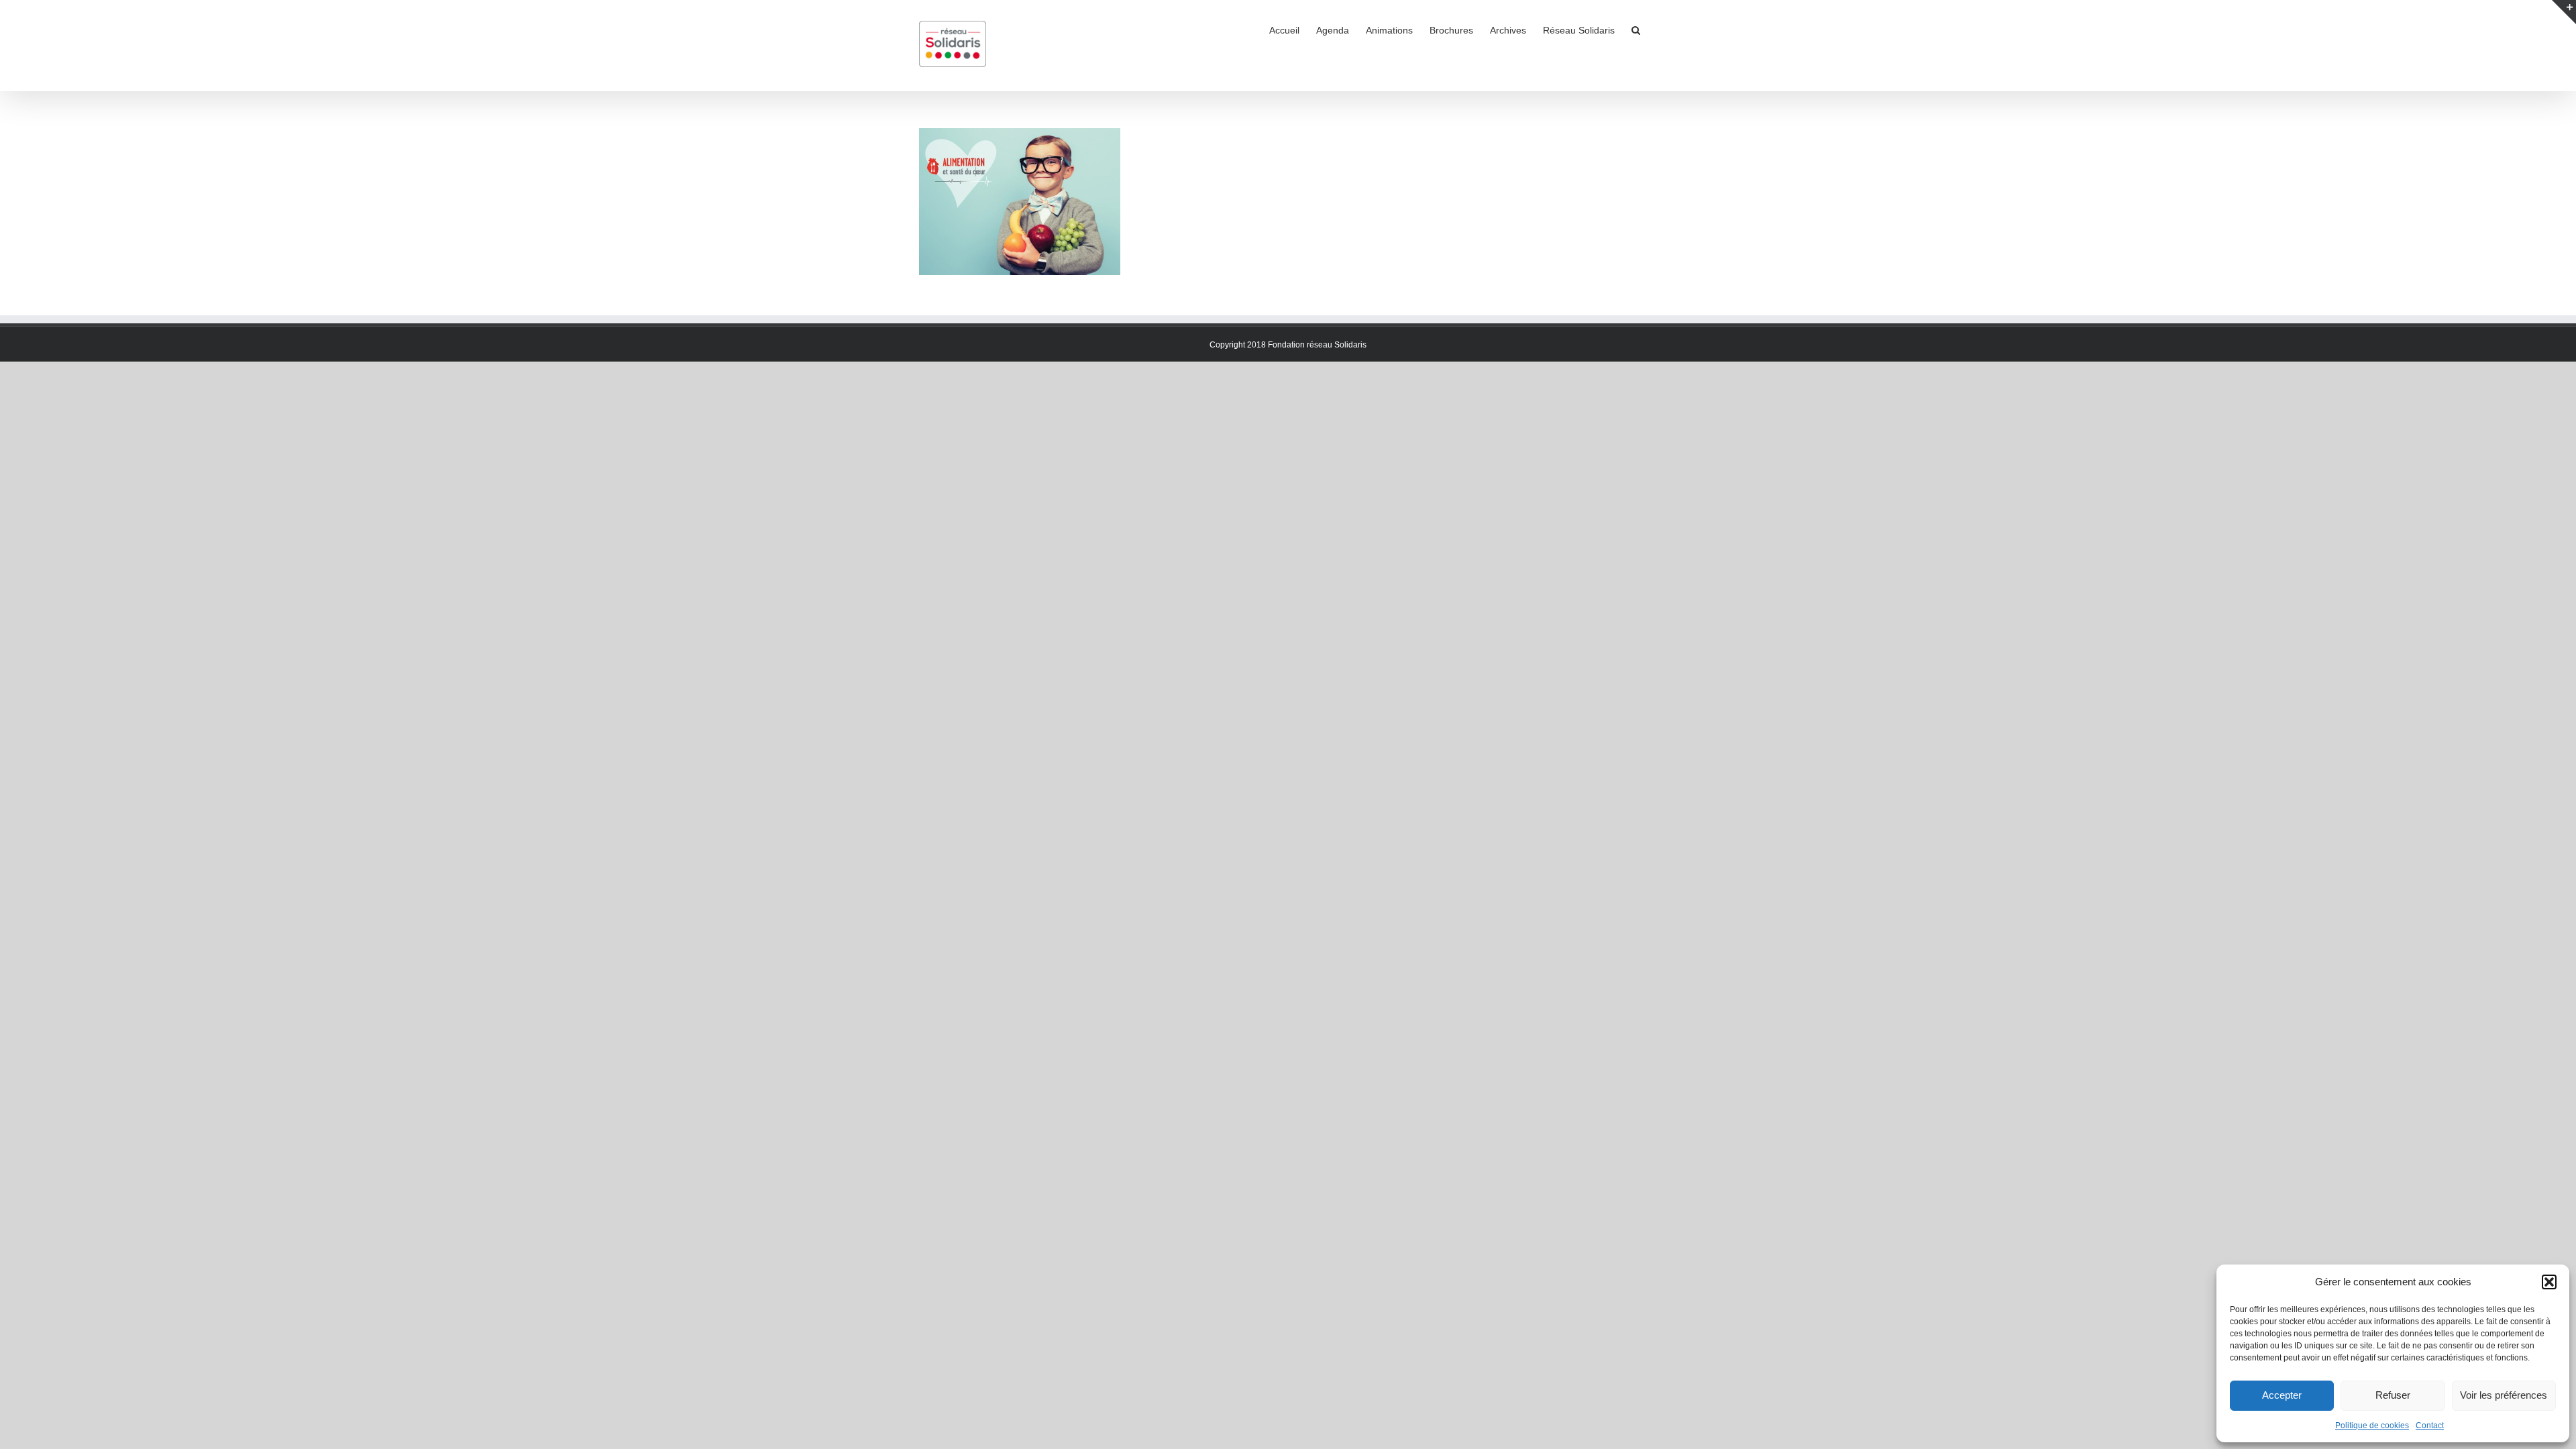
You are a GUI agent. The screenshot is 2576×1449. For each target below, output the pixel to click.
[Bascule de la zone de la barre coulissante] (2564, 12)
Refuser (2393, 1395)
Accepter (2282, 1395)
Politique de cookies (2372, 1426)
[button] (2549, 1282)
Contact (2430, 1426)
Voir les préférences (2504, 1395)
